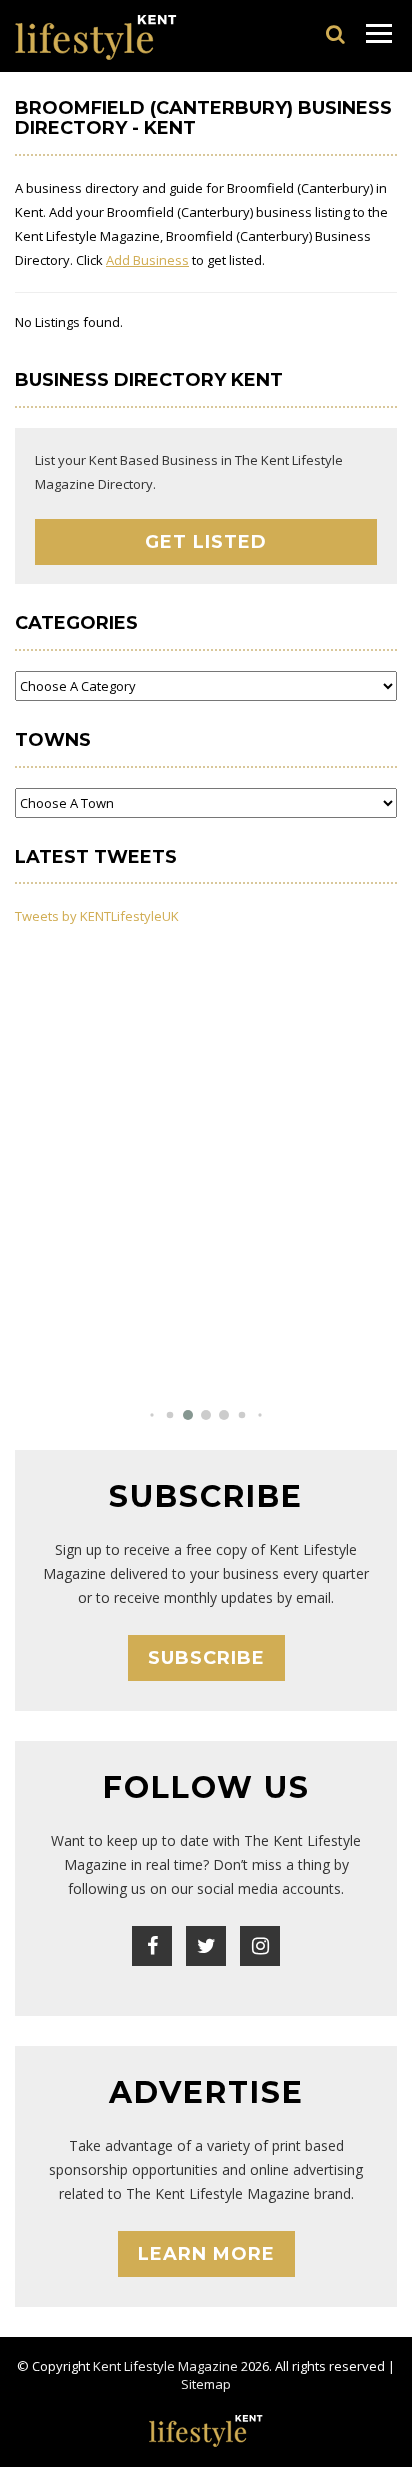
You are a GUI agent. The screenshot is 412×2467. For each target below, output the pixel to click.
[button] (151, 1415)
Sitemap (206, 2384)
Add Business (147, 260)
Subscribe (206, 1658)
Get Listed (206, 542)
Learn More (206, 2254)
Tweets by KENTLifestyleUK (97, 916)
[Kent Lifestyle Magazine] (96, 36)
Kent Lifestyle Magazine (165, 2366)
